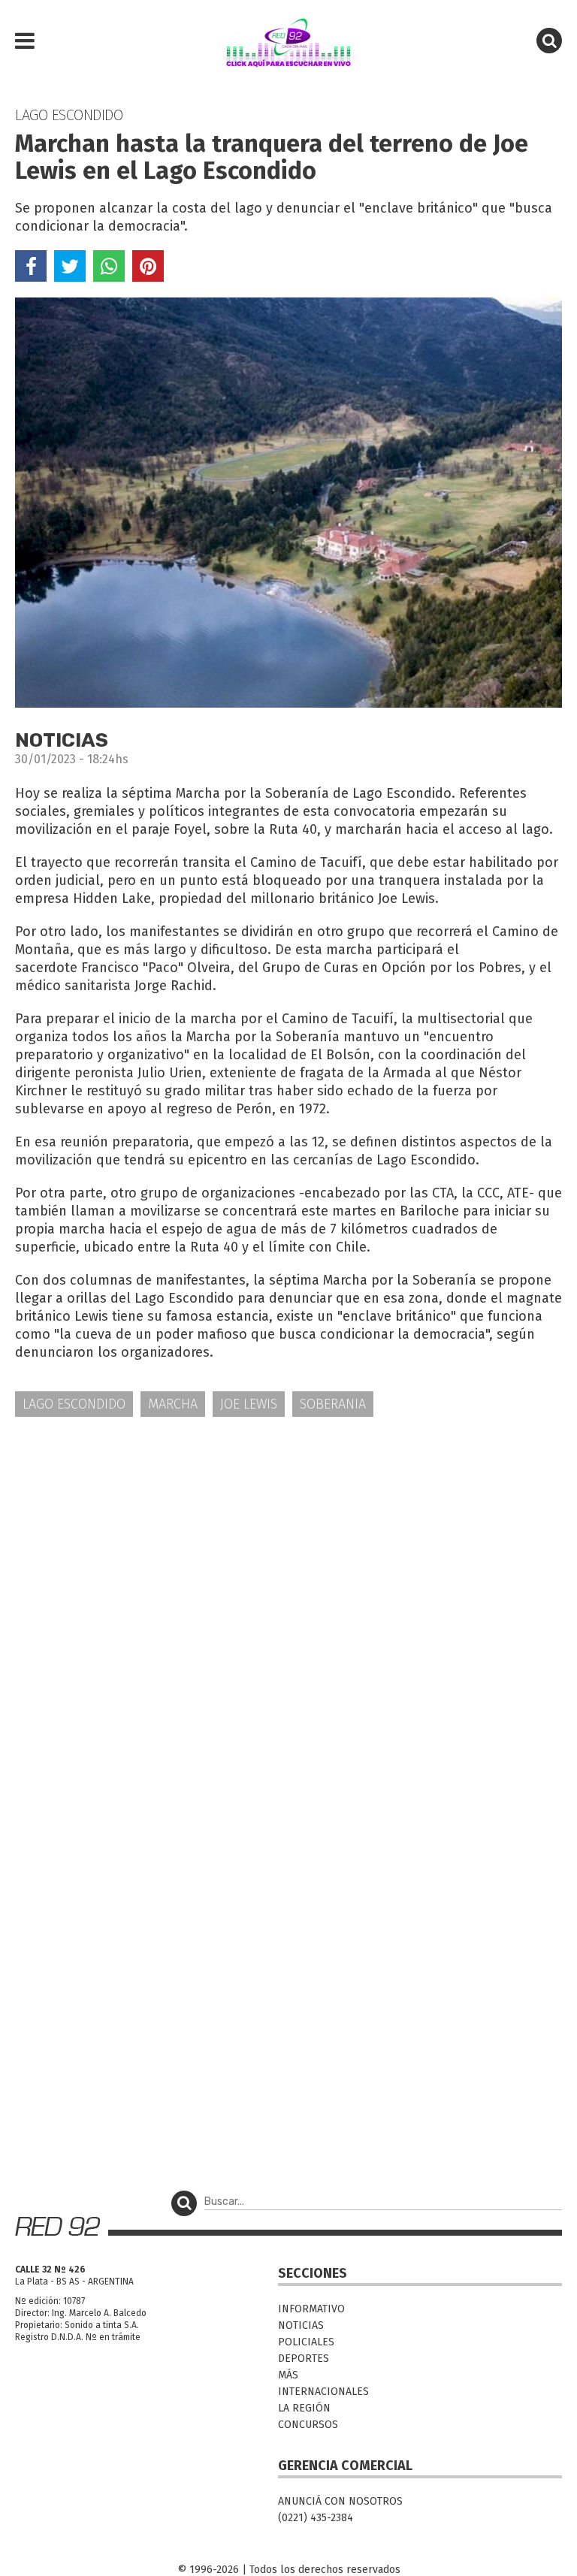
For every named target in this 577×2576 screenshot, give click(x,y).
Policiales (306, 2342)
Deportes (304, 2359)
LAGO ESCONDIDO (74, 1404)
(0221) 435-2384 (316, 2518)
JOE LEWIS (249, 1404)
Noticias (301, 2325)
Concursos (308, 2425)
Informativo (311, 2309)
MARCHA (173, 1404)
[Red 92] (288, 41)
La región (304, 2408)
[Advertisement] (288, 1546)
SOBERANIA (333, 1404)
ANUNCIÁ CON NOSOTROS (340, 2501)
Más (288, 2375)
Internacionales (323, 2392)
